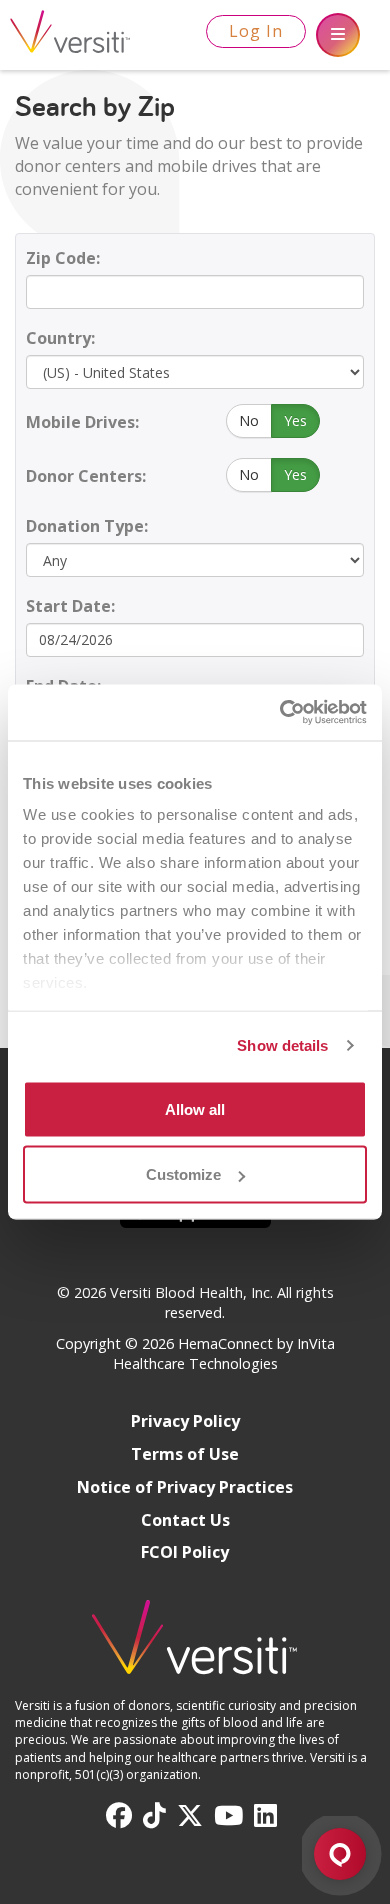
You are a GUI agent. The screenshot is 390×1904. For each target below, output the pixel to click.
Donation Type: (87, 526)
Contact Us (185, 1520)
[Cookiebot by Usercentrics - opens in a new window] (280, 713)
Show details (282, 1045)
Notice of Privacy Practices (185, 1487)
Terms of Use (185, 1454)
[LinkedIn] (265, 1816)
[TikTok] (154, 1816)
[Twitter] (190, 1816)
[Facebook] (119, 1816)
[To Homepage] (195, 1646)
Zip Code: (63, 258)
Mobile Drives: (82, 422)
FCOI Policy (185, 1552)
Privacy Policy (185, 1421)
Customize (183, 1174)
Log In (256, 31)
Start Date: (70, 606)
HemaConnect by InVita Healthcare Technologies (224, 1354)
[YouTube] (228, 1816)
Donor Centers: (86, 476)
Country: (60, 338)
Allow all (195, 1108)
